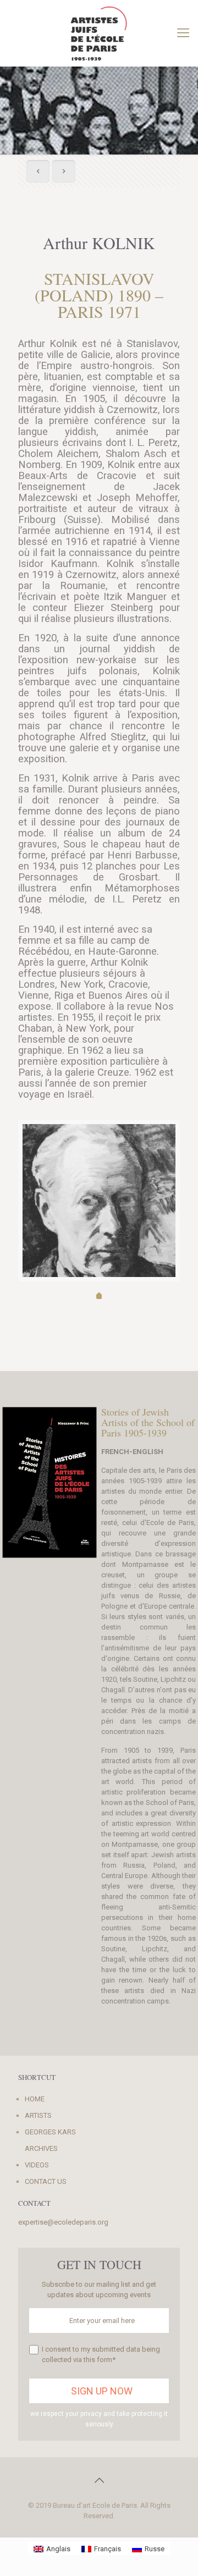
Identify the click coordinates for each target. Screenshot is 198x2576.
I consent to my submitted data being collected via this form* (101, 2354)
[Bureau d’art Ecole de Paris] (99, 33)
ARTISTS (38, 2115)
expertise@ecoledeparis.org (63, 2222)
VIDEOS (37, 2165)
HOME (35, 2099)
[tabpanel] (99, 1220)
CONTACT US (46, 2181)
